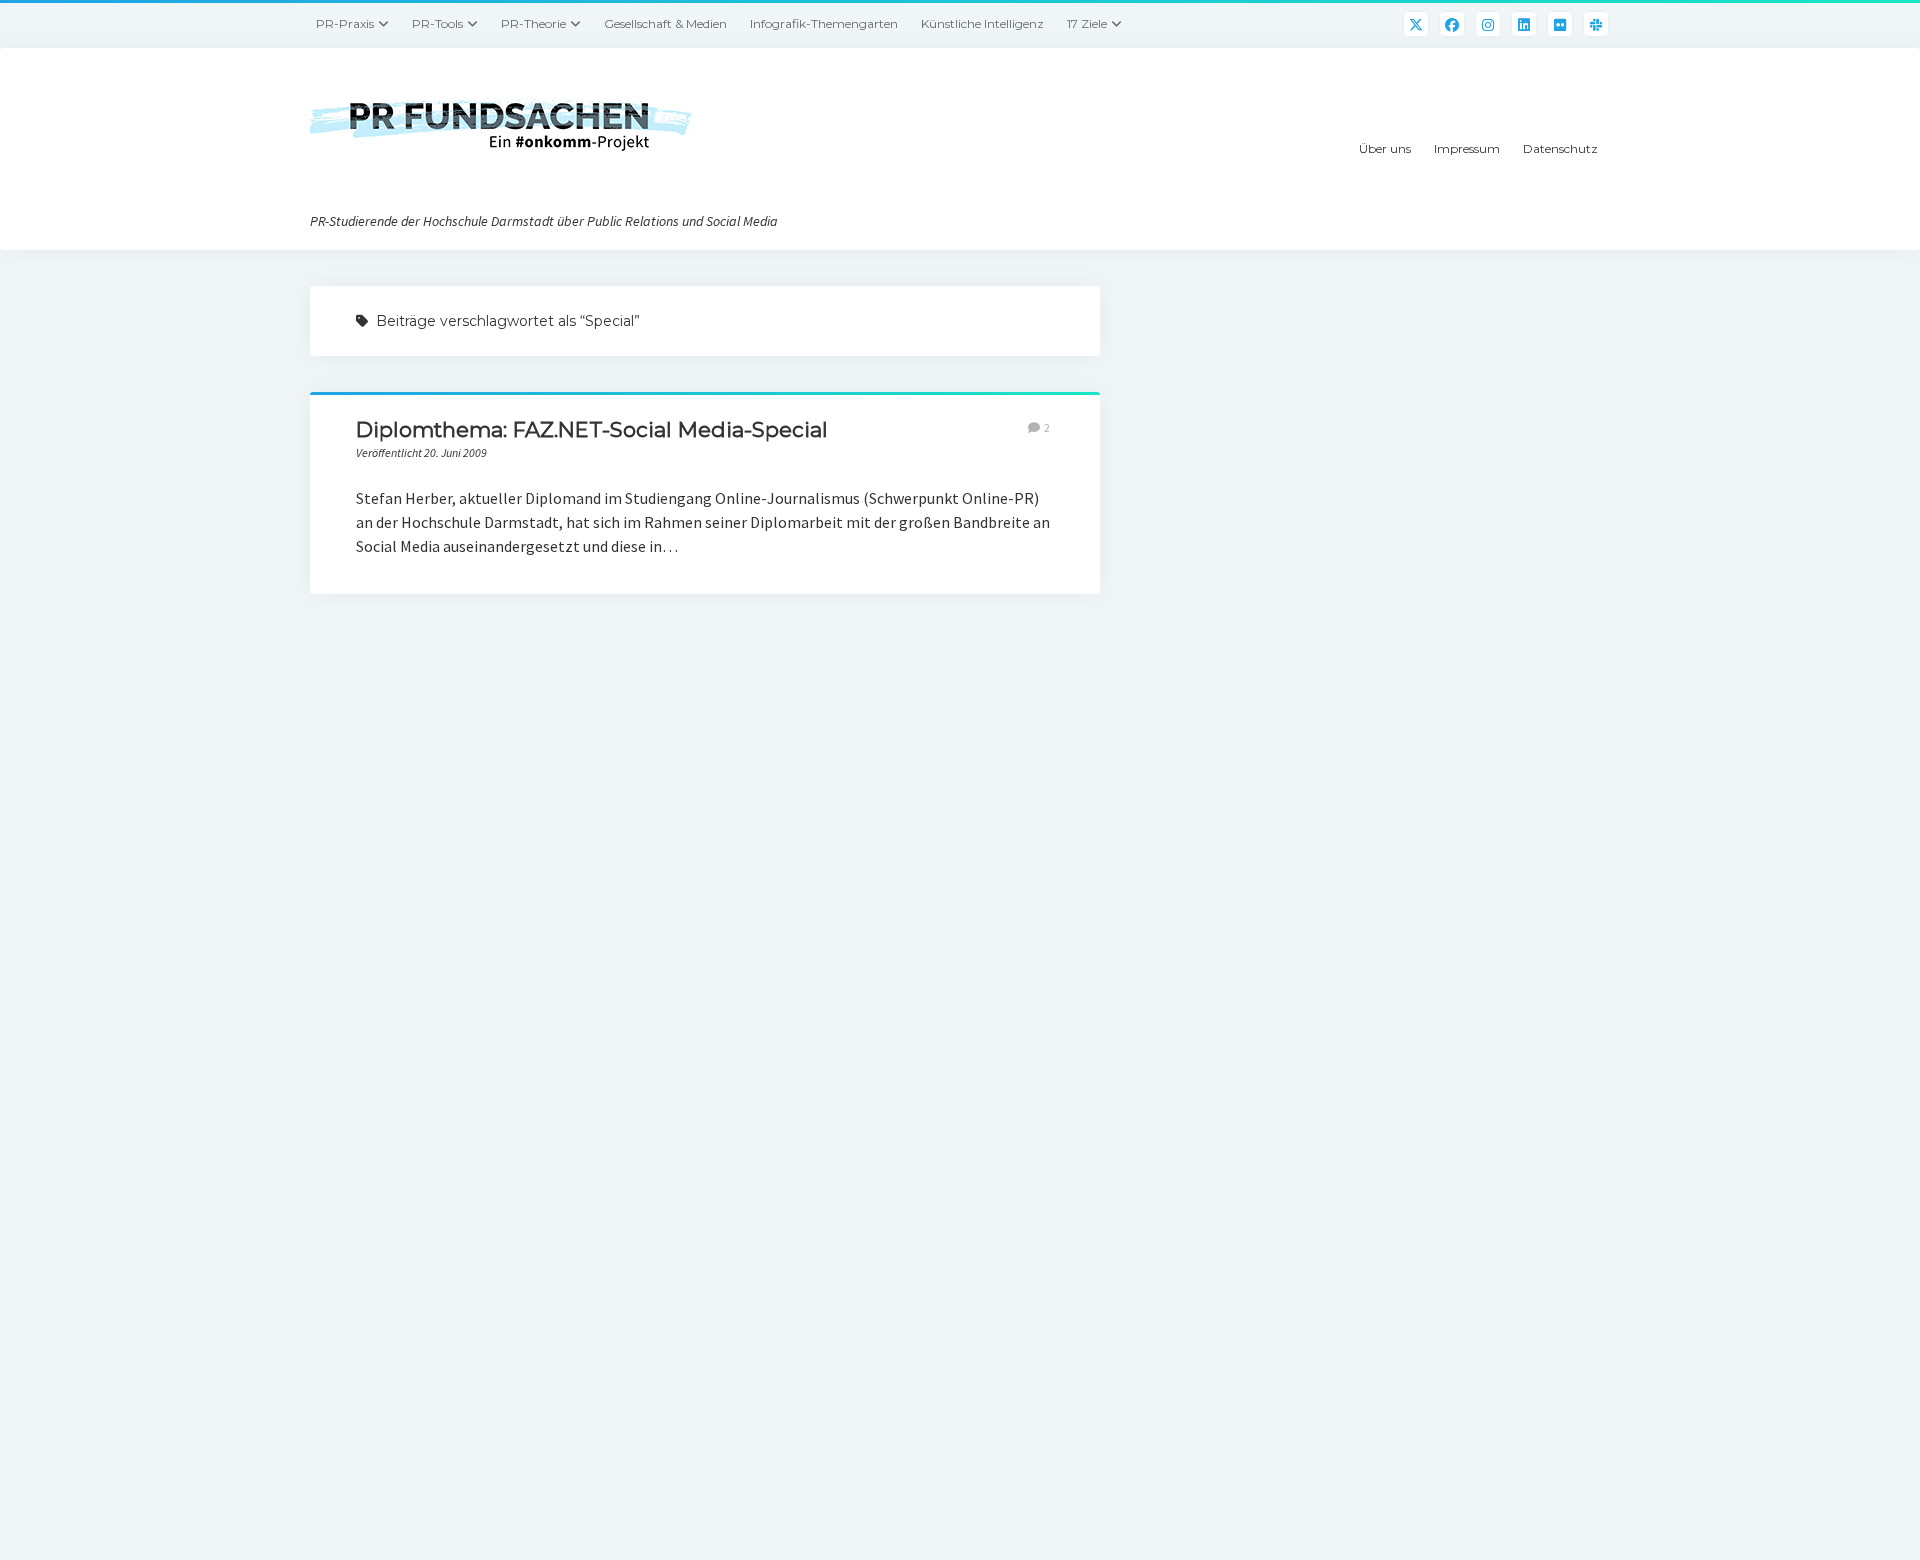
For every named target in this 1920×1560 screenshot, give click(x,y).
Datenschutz (1560, 148)
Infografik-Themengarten (824, 23)
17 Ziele (1087, 23)
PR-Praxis (345, 23)
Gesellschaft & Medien (665, 23)
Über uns (1385, 148)
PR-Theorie (533, 23)
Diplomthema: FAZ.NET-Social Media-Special (592, 429)
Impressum (1467, 148)
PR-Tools (437, 23)
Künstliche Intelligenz (982, 23)
